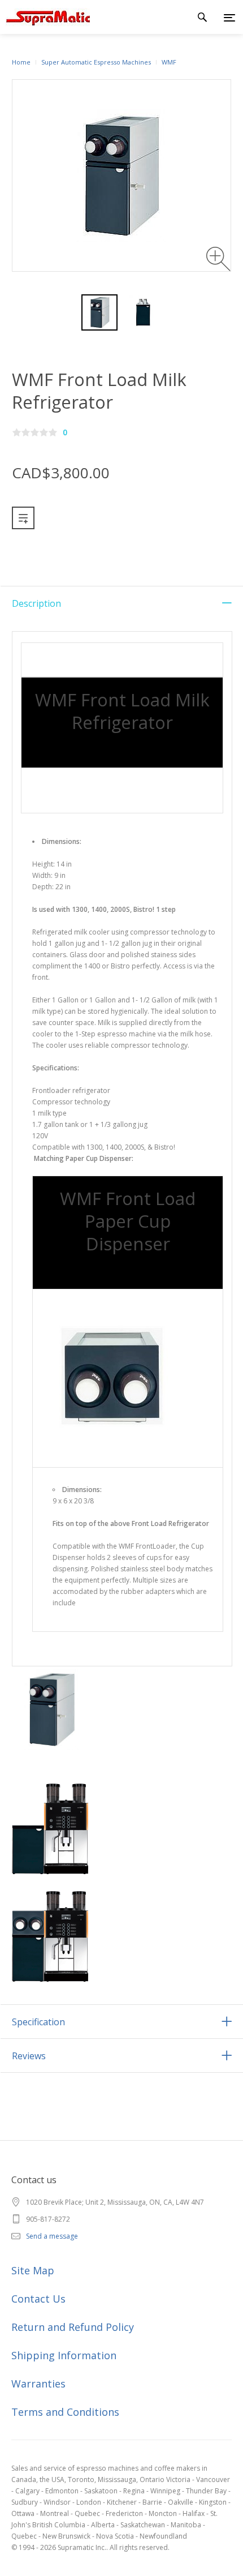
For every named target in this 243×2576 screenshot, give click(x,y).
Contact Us (38, 2299)
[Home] (45, 17)
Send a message (52, 2236)
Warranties (38, 2384)
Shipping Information (64, 2355)
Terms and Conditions (65, 2412)
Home (21, 62)
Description (36, 603)
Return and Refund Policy (73, 2327)
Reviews (29, 2056)
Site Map (33, 2270)
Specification (38, 2022)
